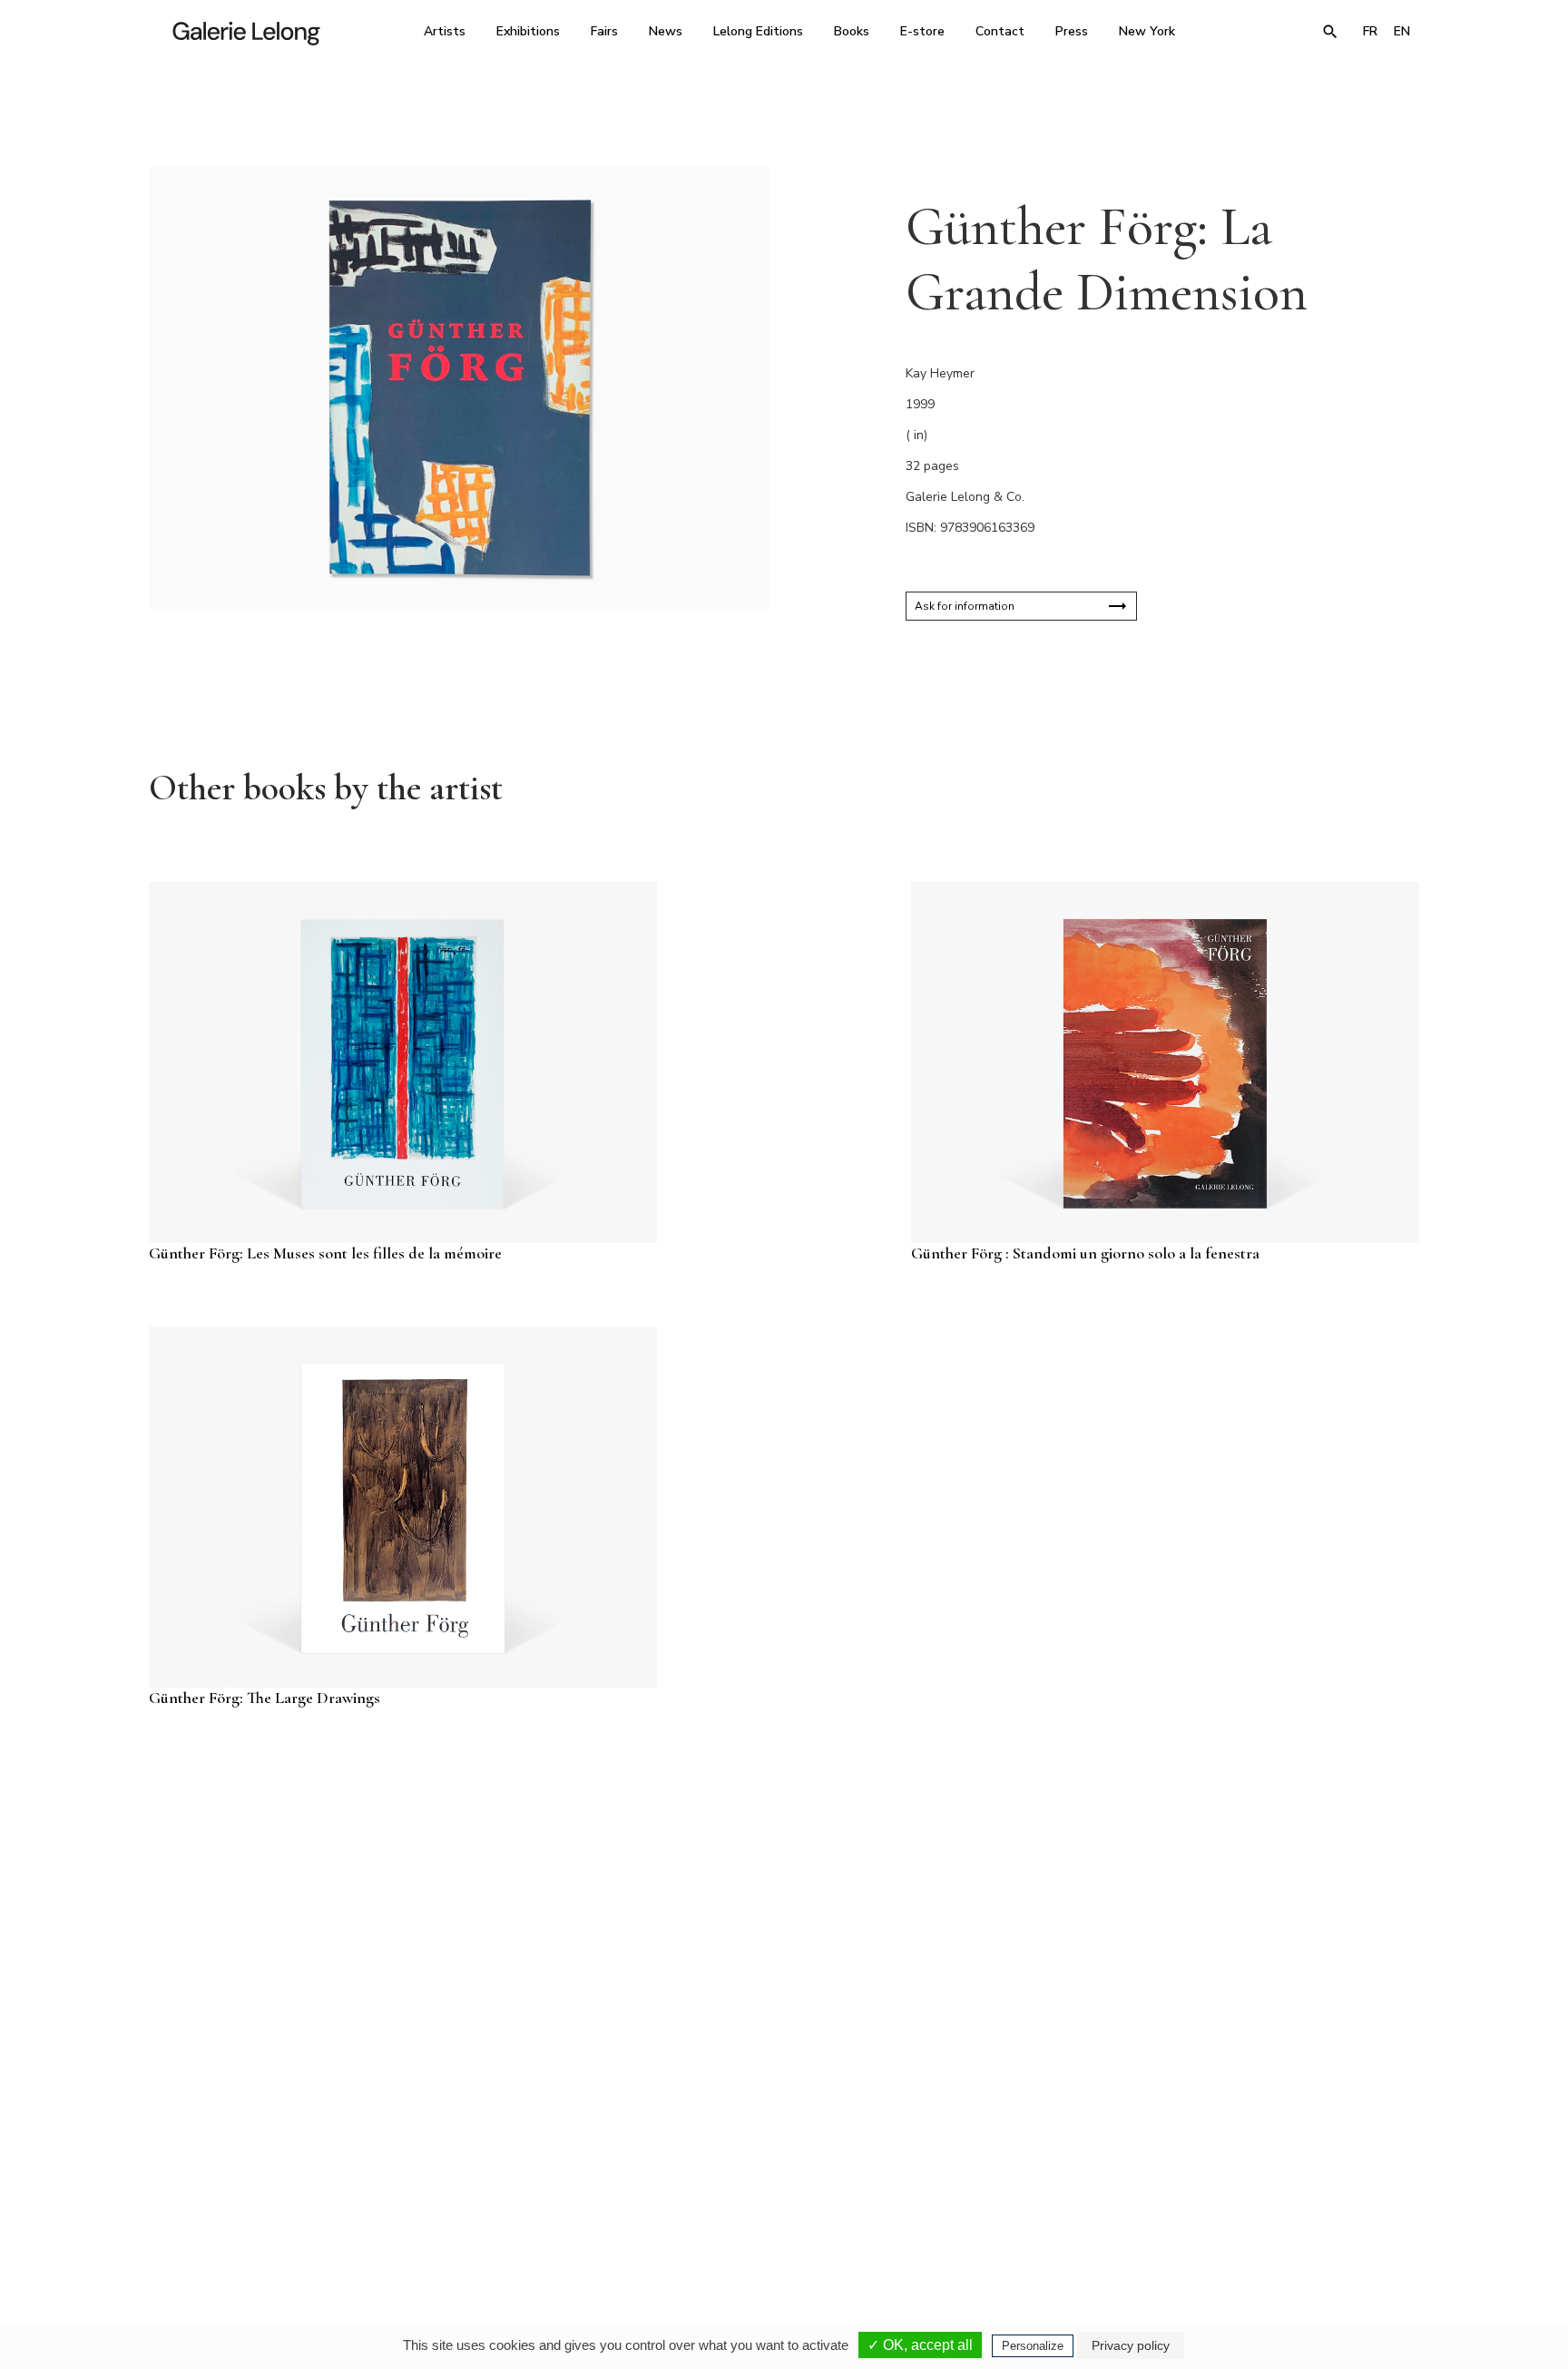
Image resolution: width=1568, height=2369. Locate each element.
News (666, 31)
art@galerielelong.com (1242, 2211)
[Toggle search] (1330, 32)
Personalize (1033, 2346)
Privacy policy (1131, 2345)
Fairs (604, 31)
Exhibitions (528, 31)
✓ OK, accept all (920, 2345)
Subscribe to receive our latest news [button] (770, 1983)
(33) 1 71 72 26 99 (1015, 2198)
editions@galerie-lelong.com (779, 2211)
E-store (922, 31)
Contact (1000, 31)
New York (1147, 31)
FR (1370, 31)
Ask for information (965, 606)
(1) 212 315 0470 (1251, 2198)
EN (1402, 31)
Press (1072, 31)
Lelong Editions (758, 31)
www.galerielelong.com (1341, 2211)
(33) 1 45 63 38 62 (777, 2198)
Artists (445, 31)
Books (852, 31)
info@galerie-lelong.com (531, 2211)
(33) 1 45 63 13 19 (539, 2198)
